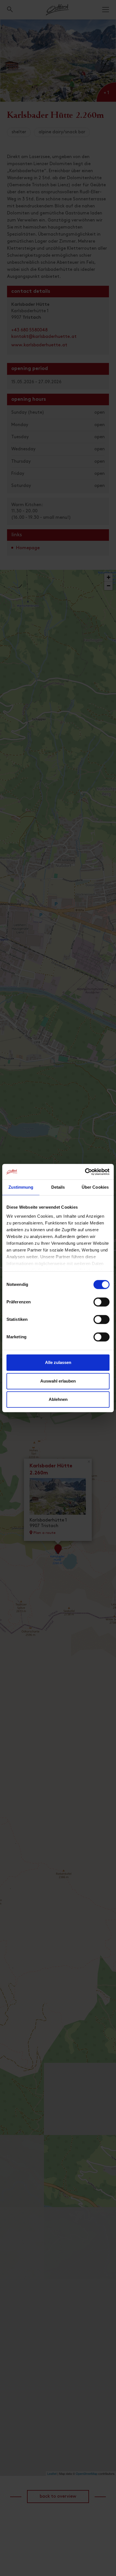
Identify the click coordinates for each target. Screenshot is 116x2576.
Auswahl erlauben (58, 1381)
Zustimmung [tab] (21, 1187)
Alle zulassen (58, 1362)
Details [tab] (58, 1187)
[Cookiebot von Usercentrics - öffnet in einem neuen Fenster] (85, 1172)
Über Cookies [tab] (95, 1187)
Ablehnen (58, 1399)
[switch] (101, 1305)
